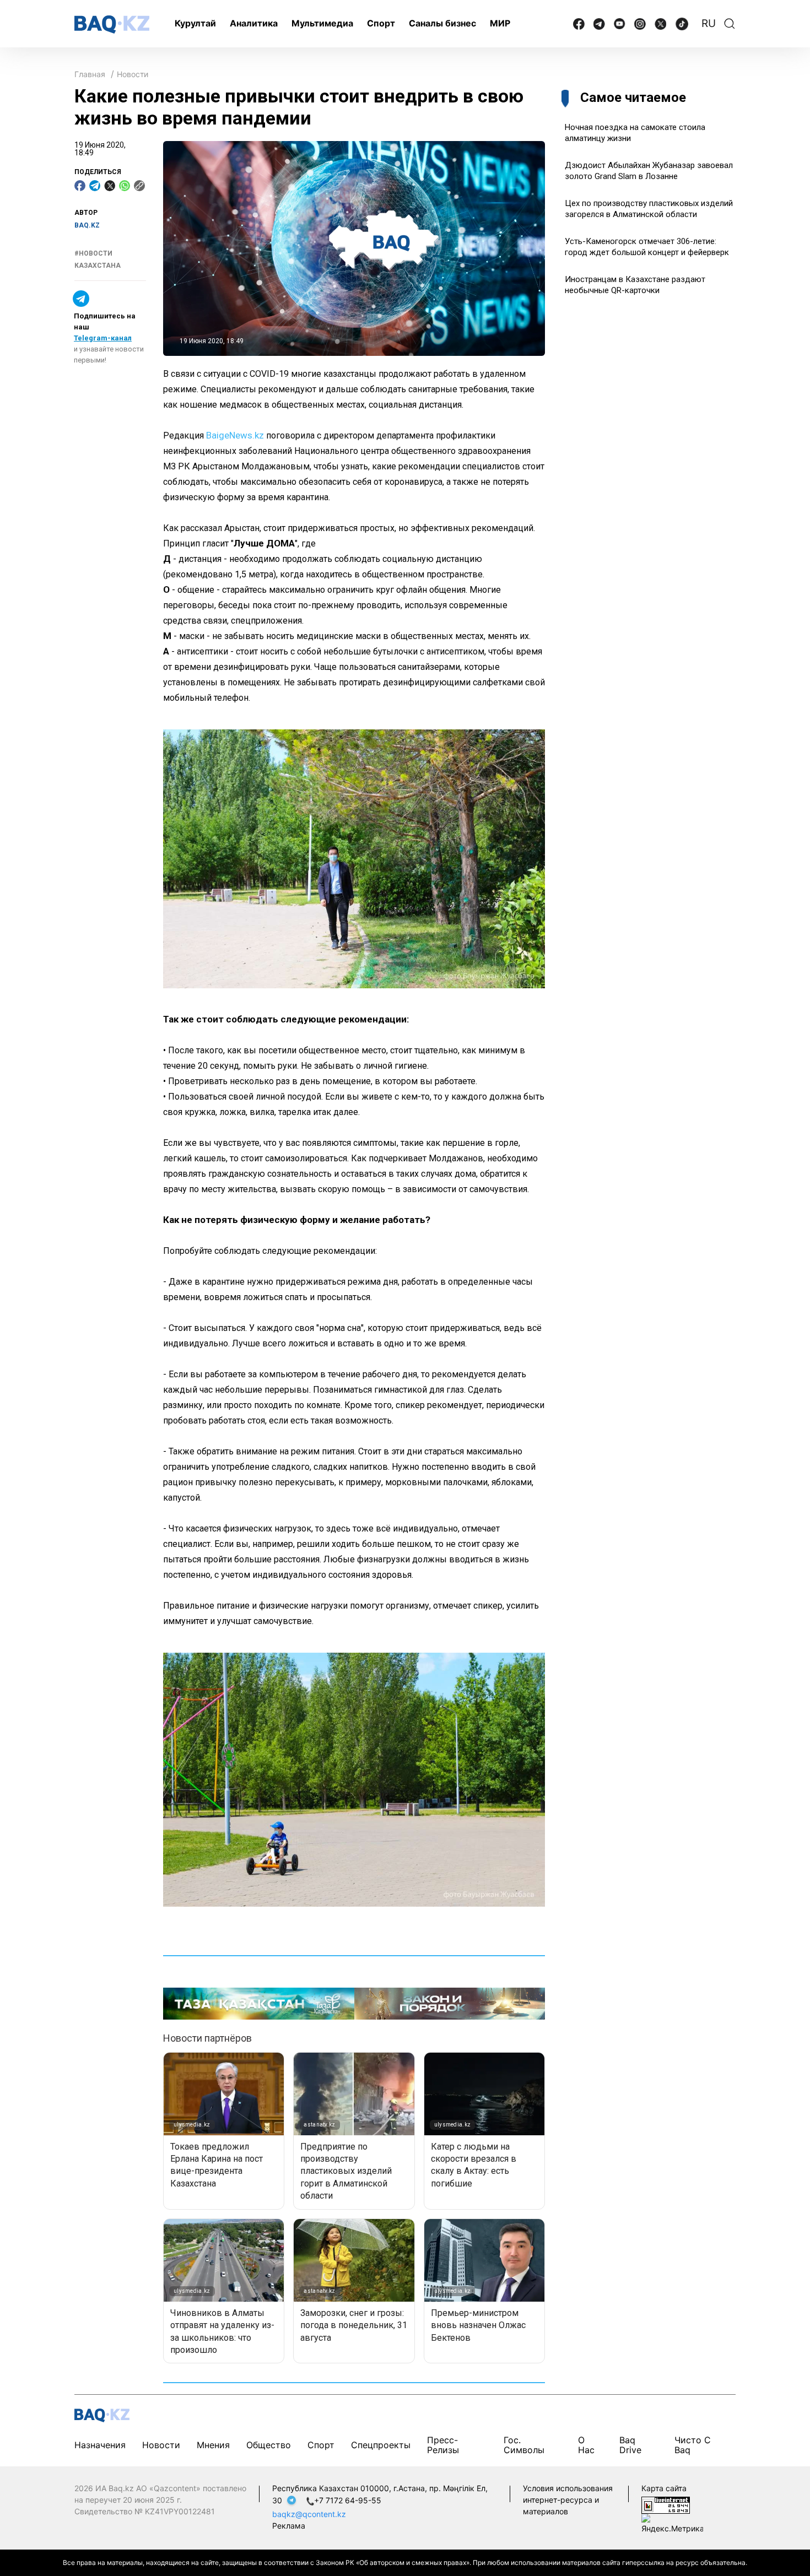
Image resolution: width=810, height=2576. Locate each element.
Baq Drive (630, 2445)
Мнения (213, 2445)
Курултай (195, 23)
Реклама (289, 2526)
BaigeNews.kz (235, 435)
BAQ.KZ (87, 225)
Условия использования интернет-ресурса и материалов (568, 2500)
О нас (586, 2445)
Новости (133, 74)
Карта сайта (664, 2488)
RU (709, 23)
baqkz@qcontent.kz (309, 2514)
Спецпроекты (381, 2445)
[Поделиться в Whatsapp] (125, 186)
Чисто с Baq (693, 2445)
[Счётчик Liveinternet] (666, 2504)
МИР (500, 23)
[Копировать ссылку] (139, 186)
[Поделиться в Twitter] (110, 186)
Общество (269, 2445)
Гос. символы (524, 2445)
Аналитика (254, 23)
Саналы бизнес (442, 23)
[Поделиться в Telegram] (95, 186)
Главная (90, 74)
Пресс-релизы (443, 2445)
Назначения (100, 2445)
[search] (730, 24)
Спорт (381, 23)
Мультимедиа (322, 23)
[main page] (112, 25)
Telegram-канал (103, 338)
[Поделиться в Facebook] (80, 186)
